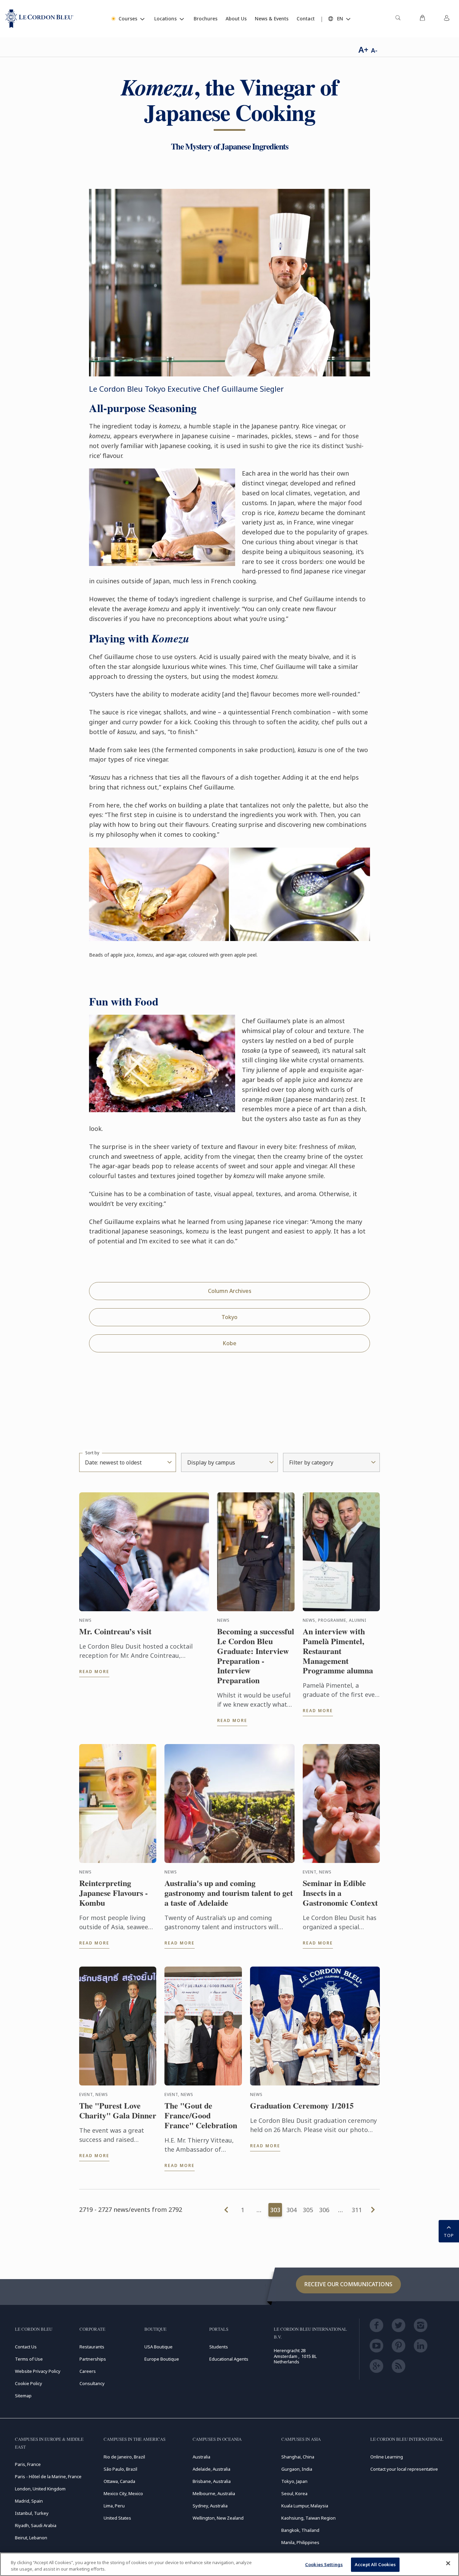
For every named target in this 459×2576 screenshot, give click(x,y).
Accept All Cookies (375, 2564)
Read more (94, 1672)
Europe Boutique (162, 2359)
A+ (363, 49)
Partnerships (93, 2359)
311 (357, 2210)
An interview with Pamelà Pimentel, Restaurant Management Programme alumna (338, 1651)
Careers (88, 2371)
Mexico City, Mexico (123, 2493)
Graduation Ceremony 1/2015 (302, 2106)
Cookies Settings (324, 2564)
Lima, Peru (114, 2506)
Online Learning (387, 2457)
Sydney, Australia (210, 2506)
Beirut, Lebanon (31, 2538)
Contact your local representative (404, 2469)
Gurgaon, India (297, 2469)
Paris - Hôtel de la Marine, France (48, 2476)
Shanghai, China (298, 2457)
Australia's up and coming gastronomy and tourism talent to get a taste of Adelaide (229, 1893)
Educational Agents (229, 2359)
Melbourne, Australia (214, 2493)
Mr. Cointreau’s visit (115, 1631)
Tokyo (230, 1317)
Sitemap (23, 2396)
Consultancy (92, 2383)
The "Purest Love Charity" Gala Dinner (118, 2111)
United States (117, 2518)
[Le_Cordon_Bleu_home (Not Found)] (39, 19)
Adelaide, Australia (211, 2469)
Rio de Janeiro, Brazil (124, 2457)
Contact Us (26, 2347)
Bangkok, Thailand (300, 2530)
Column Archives (230, 1291)
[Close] (448, 2563)
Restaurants (92, 2347)
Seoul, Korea (294, 2493)
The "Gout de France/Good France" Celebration (201, 2115)
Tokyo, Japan (294, 2481)
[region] (230, 2564)
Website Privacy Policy (38, 2371)
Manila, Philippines (300, 2542)
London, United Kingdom (40, 2489)
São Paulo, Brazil (120, 2469)
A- (374, 50)
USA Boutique (158, 2347)
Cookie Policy (29, 2383)
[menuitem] (398, 19)
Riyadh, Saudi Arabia (36, 2525)
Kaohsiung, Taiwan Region (308, 2518)
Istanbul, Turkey (32, 2513)
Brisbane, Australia (212, 2481)
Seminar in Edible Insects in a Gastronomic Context (340, 1893)
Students (219, 2347)
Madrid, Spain (29, 2501)
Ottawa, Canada (119, 2481)
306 (324, 2210)
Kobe (230, 1343)
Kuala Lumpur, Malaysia (305, 2506)
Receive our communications (348, 2284)
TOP (449, 2235)
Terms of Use (29, 2359)
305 (308, 2210)
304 (292, 2210)
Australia (201, 2457)
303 (275, 2210)
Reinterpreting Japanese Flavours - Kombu (113, 1893)
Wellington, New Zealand (218, 2518)
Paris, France (28, 2464)
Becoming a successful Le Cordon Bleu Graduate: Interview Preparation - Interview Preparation (256, 1656)
